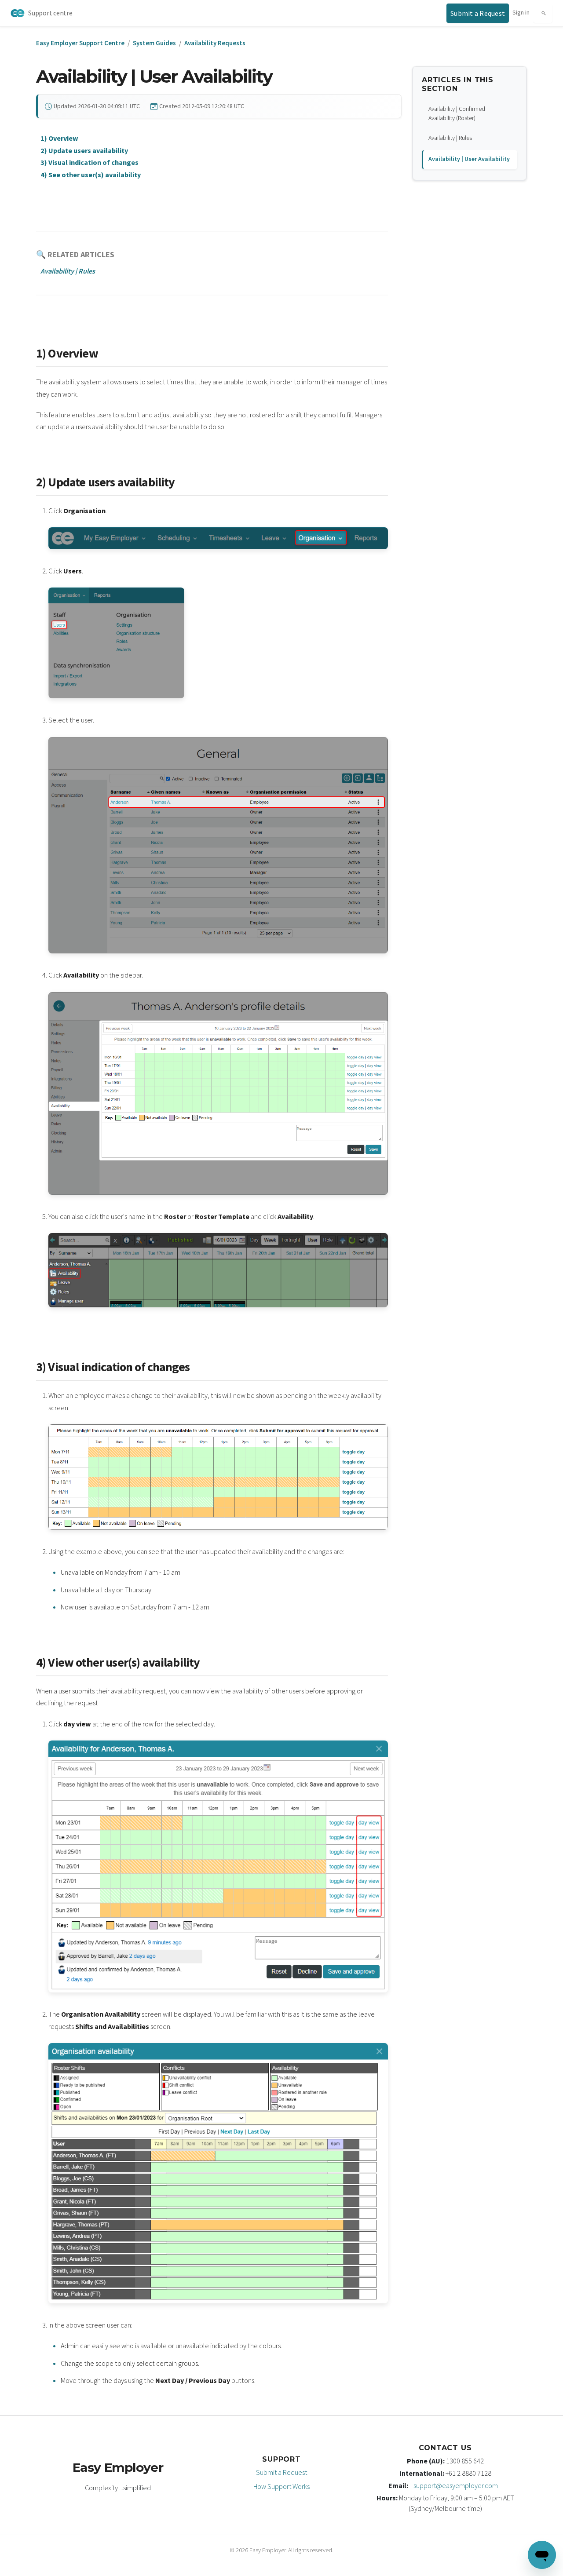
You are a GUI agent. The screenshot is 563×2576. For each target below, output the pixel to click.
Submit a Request (281, 2472)
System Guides (154, 43)
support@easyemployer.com (456, 2485)
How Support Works (281, 2486)
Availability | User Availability (469, 159)
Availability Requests (215, 43)
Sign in (521, 12)
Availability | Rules (450, 138)
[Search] (543, 13)
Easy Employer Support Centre (80, 43)
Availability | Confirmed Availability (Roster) (457, 113)
